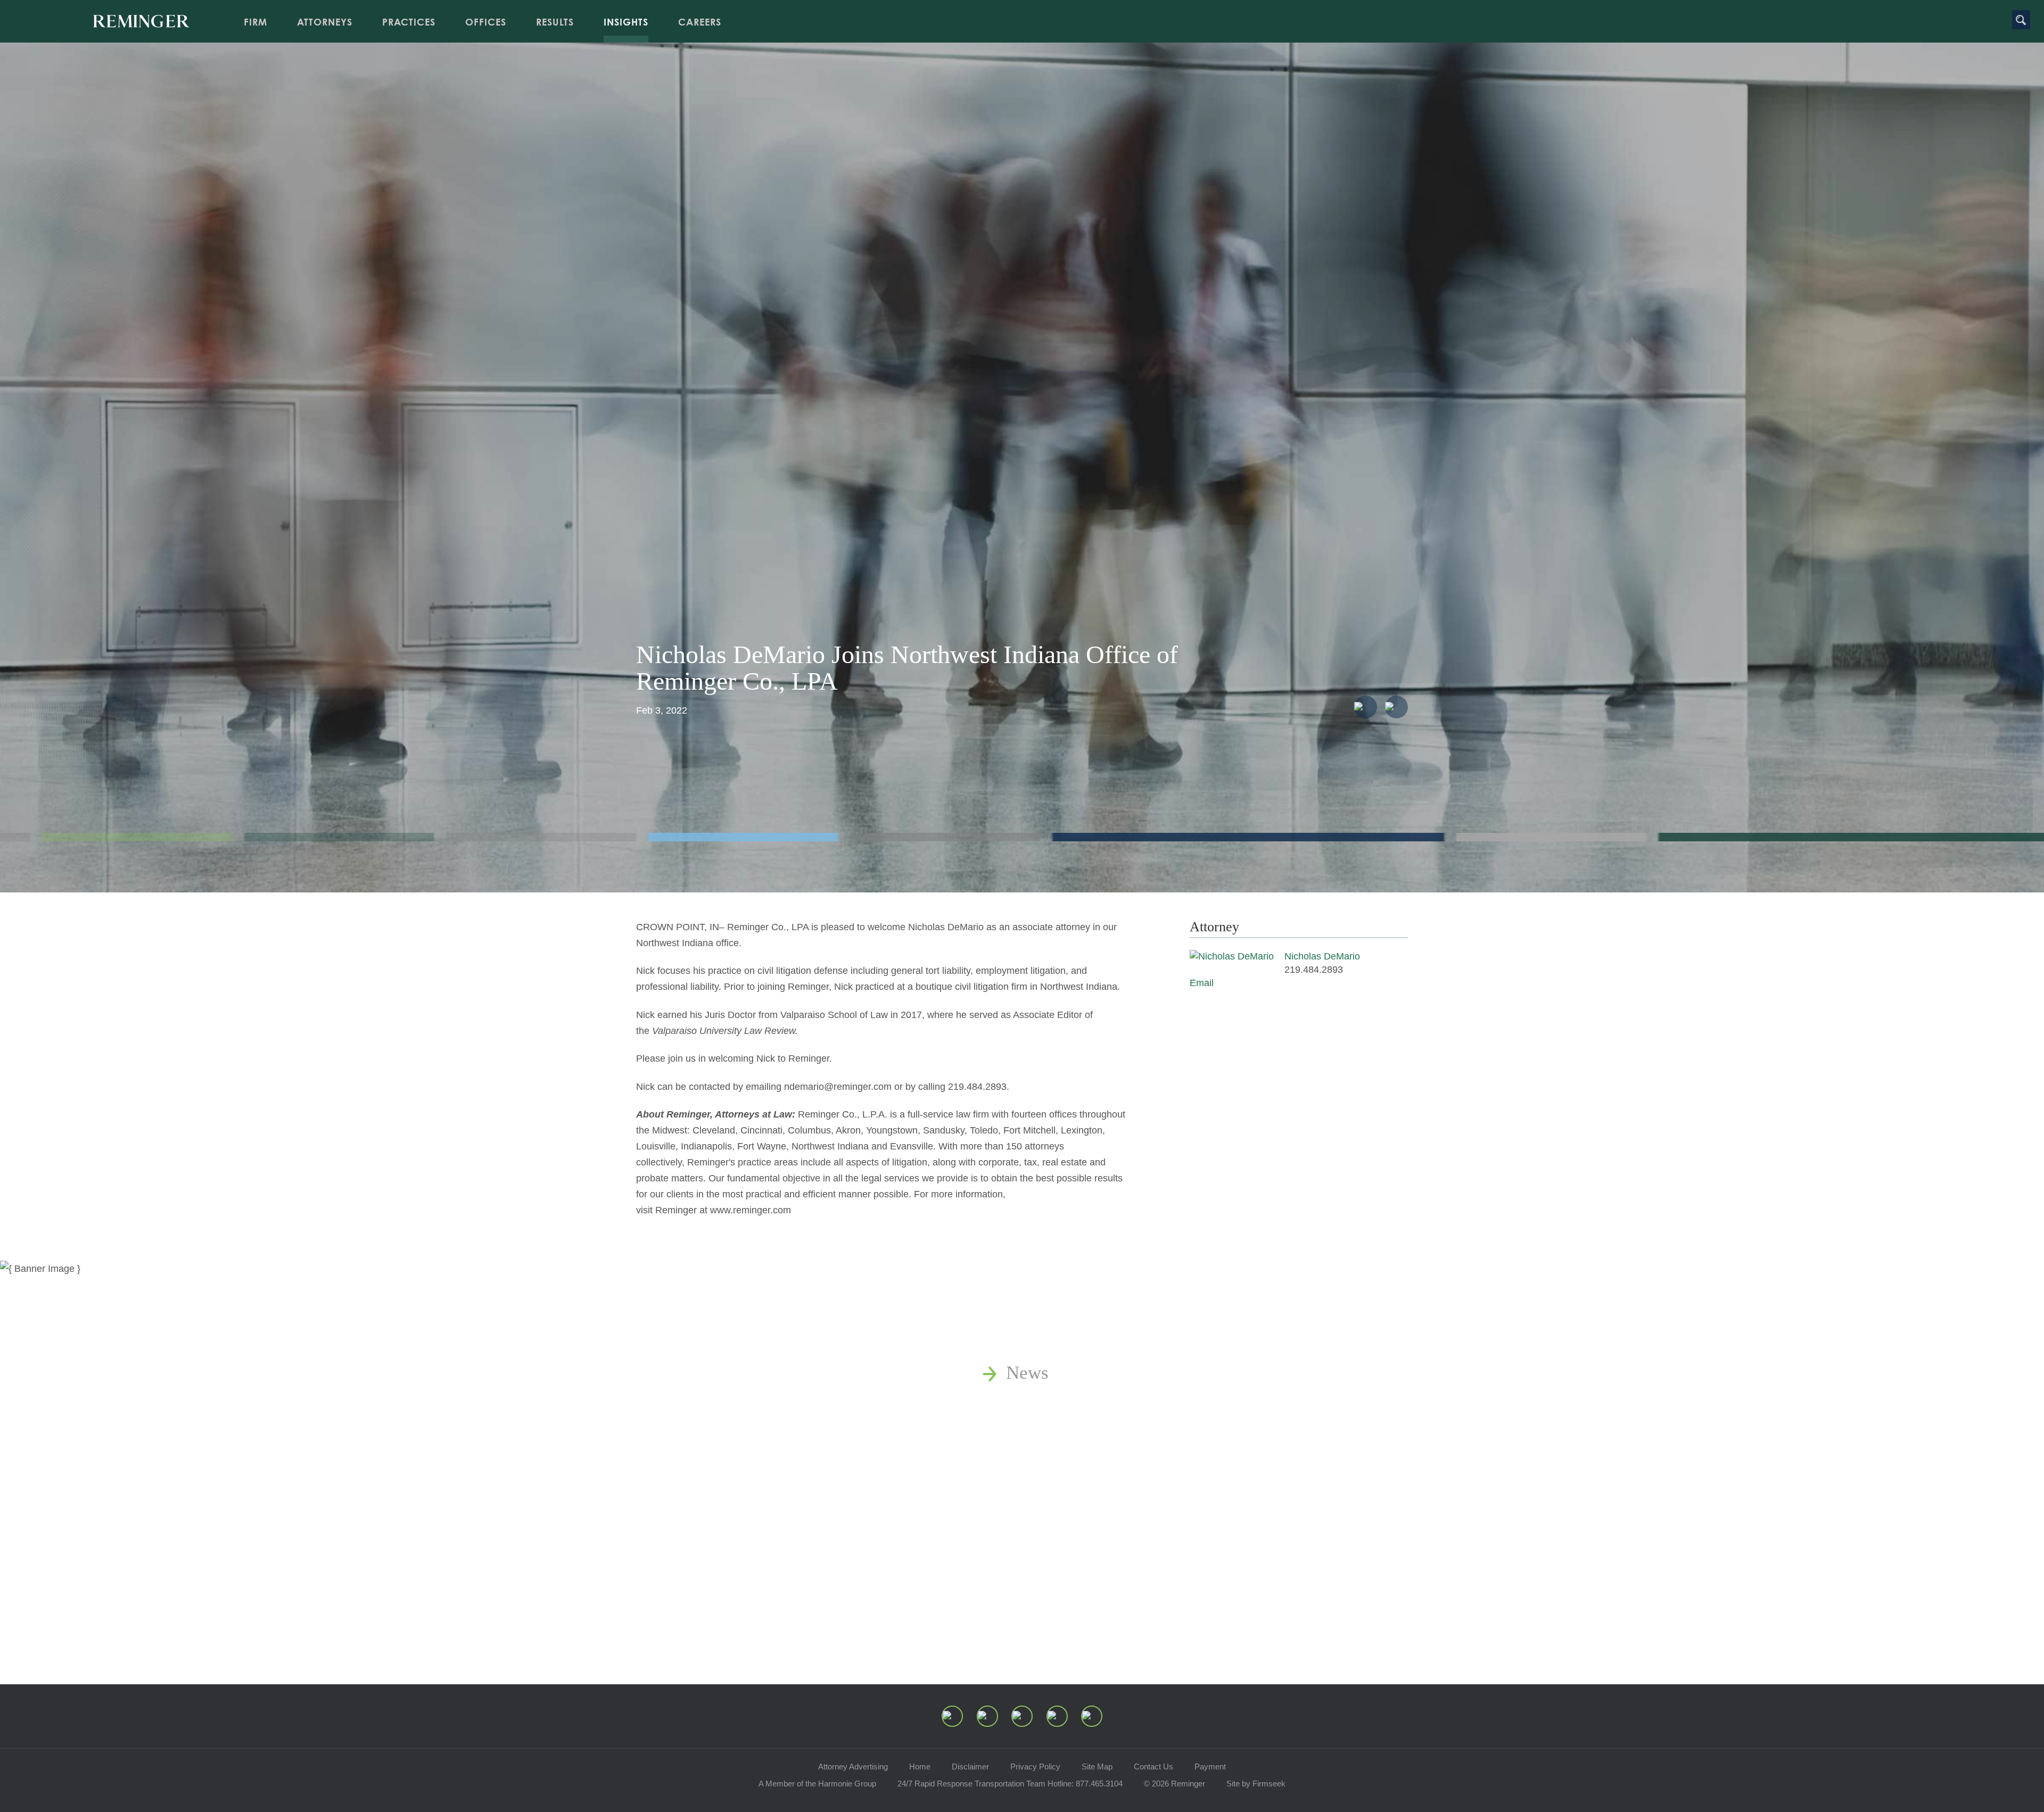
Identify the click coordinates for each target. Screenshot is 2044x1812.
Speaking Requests (1078, 1522)
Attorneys (325, 22)
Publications (1053, 1403)
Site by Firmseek (1256, 1784)
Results (555, 22)
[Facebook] (1057, 1716)
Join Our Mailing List (1089, 1552)
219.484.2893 (1314, 970)
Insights (626, 22)
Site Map (1097, 1767)
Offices (486, 22)
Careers (700, 22)
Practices (409, 22)
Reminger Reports (1075, 1432)
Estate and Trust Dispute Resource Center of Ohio (1196, 1492)
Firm (256, 22)
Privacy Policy (1035, 1767)
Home (920, 1767)
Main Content (986, 13)
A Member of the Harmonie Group (817, 1784)
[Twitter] (1022, 1716)
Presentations (1057, 1462)
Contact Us (1153, 1767)
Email (1202, 983)
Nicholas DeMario (1322, 956)
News (1027, 1373)
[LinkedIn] (987, 1716)
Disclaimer (970, 1767)
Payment (1210, 1767)
